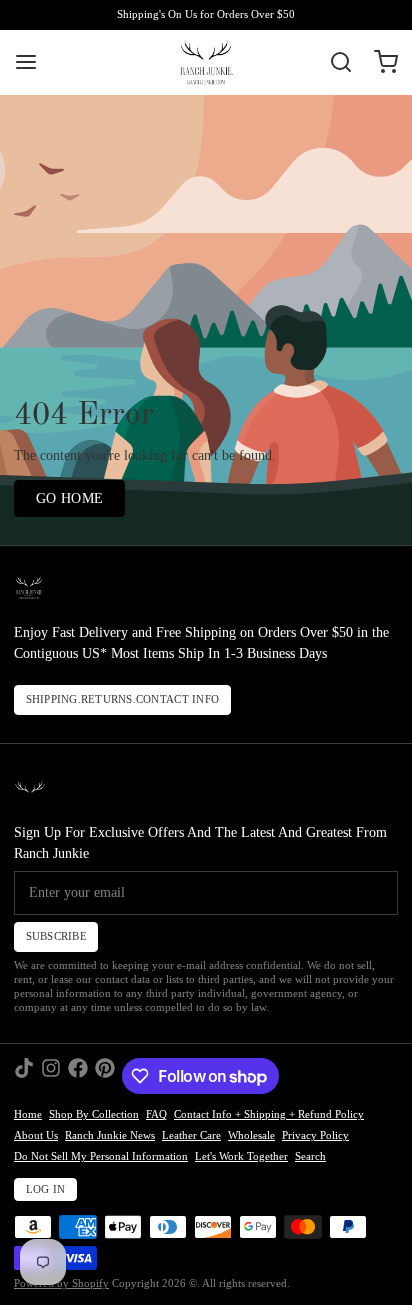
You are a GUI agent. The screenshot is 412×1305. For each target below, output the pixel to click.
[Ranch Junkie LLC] (206, 62)
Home (28, 1114)
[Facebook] (78, 1076)
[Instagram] (51, 1076)
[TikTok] (24, 1076)
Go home (69, 498)
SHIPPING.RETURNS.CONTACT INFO (123, 699)
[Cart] (379, 62)
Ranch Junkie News (110, 1135)
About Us (36, 1135)
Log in (46, 1189)
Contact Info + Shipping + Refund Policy (269, 1114)
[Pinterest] (105, 1076)
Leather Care (191, 1135)
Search (310, 1156)
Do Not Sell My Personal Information (101, 1156)
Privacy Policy (315, 1135)
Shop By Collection (94, 1114)
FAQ (156, 1114)
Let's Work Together (241, 1156)
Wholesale (251, 1135)
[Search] (334, 62)
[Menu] (33, 62)
